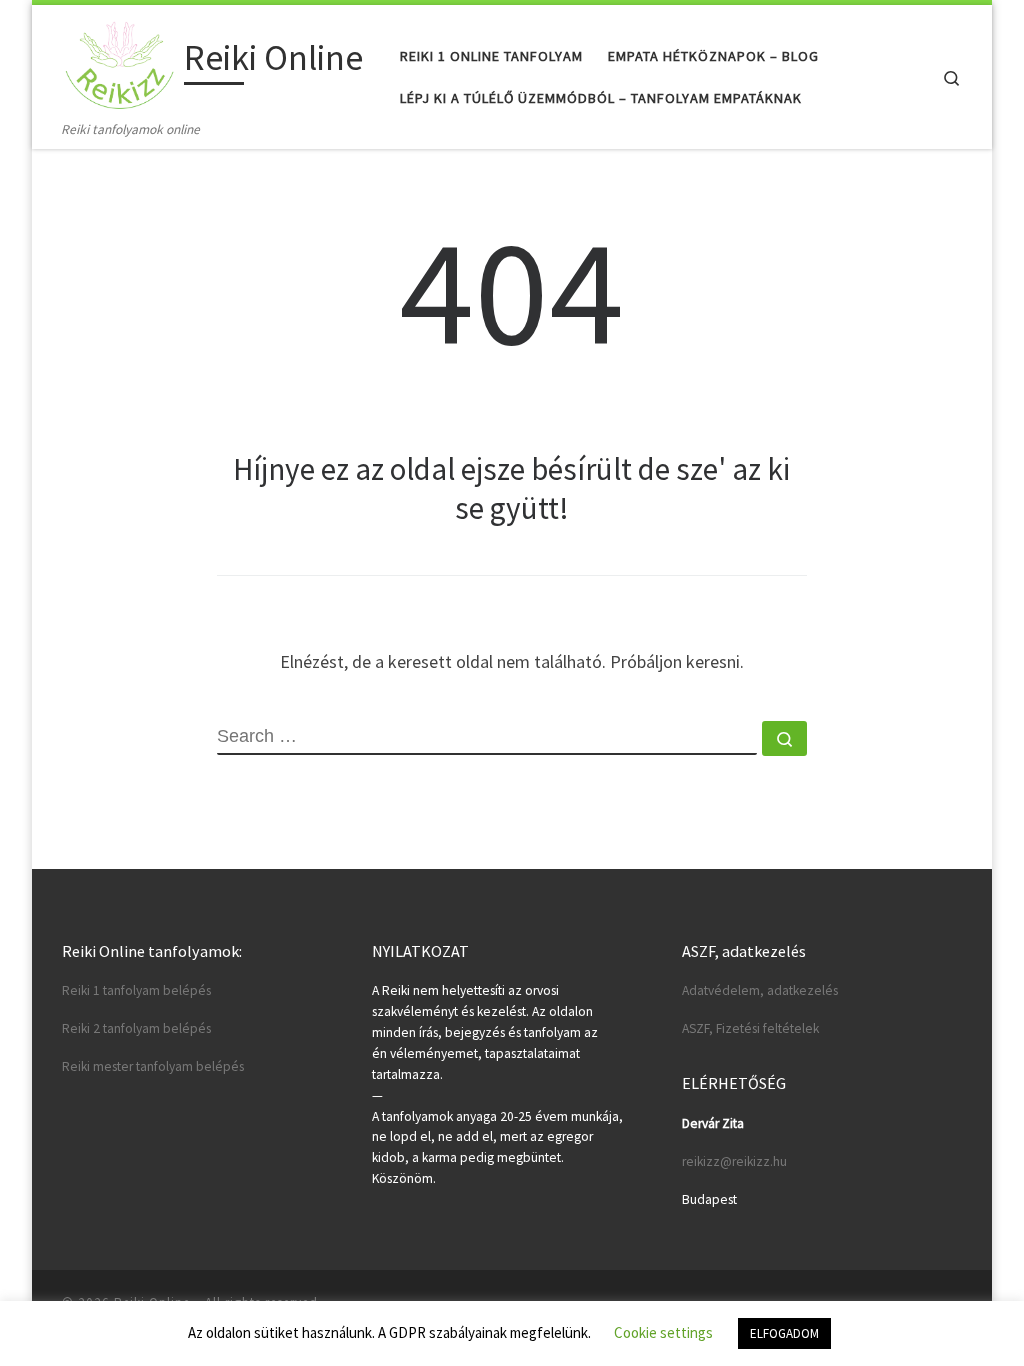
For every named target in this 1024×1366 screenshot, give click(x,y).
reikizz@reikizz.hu (734, 1161)
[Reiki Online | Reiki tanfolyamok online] (119, 61)
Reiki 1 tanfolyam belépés (136, 990)
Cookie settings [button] (663, 1332)
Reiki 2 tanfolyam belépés (136, 1028)
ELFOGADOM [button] (784, 1333)
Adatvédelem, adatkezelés (760, 990)
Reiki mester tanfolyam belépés (153, 1066)
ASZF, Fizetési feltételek (750, 1028)
